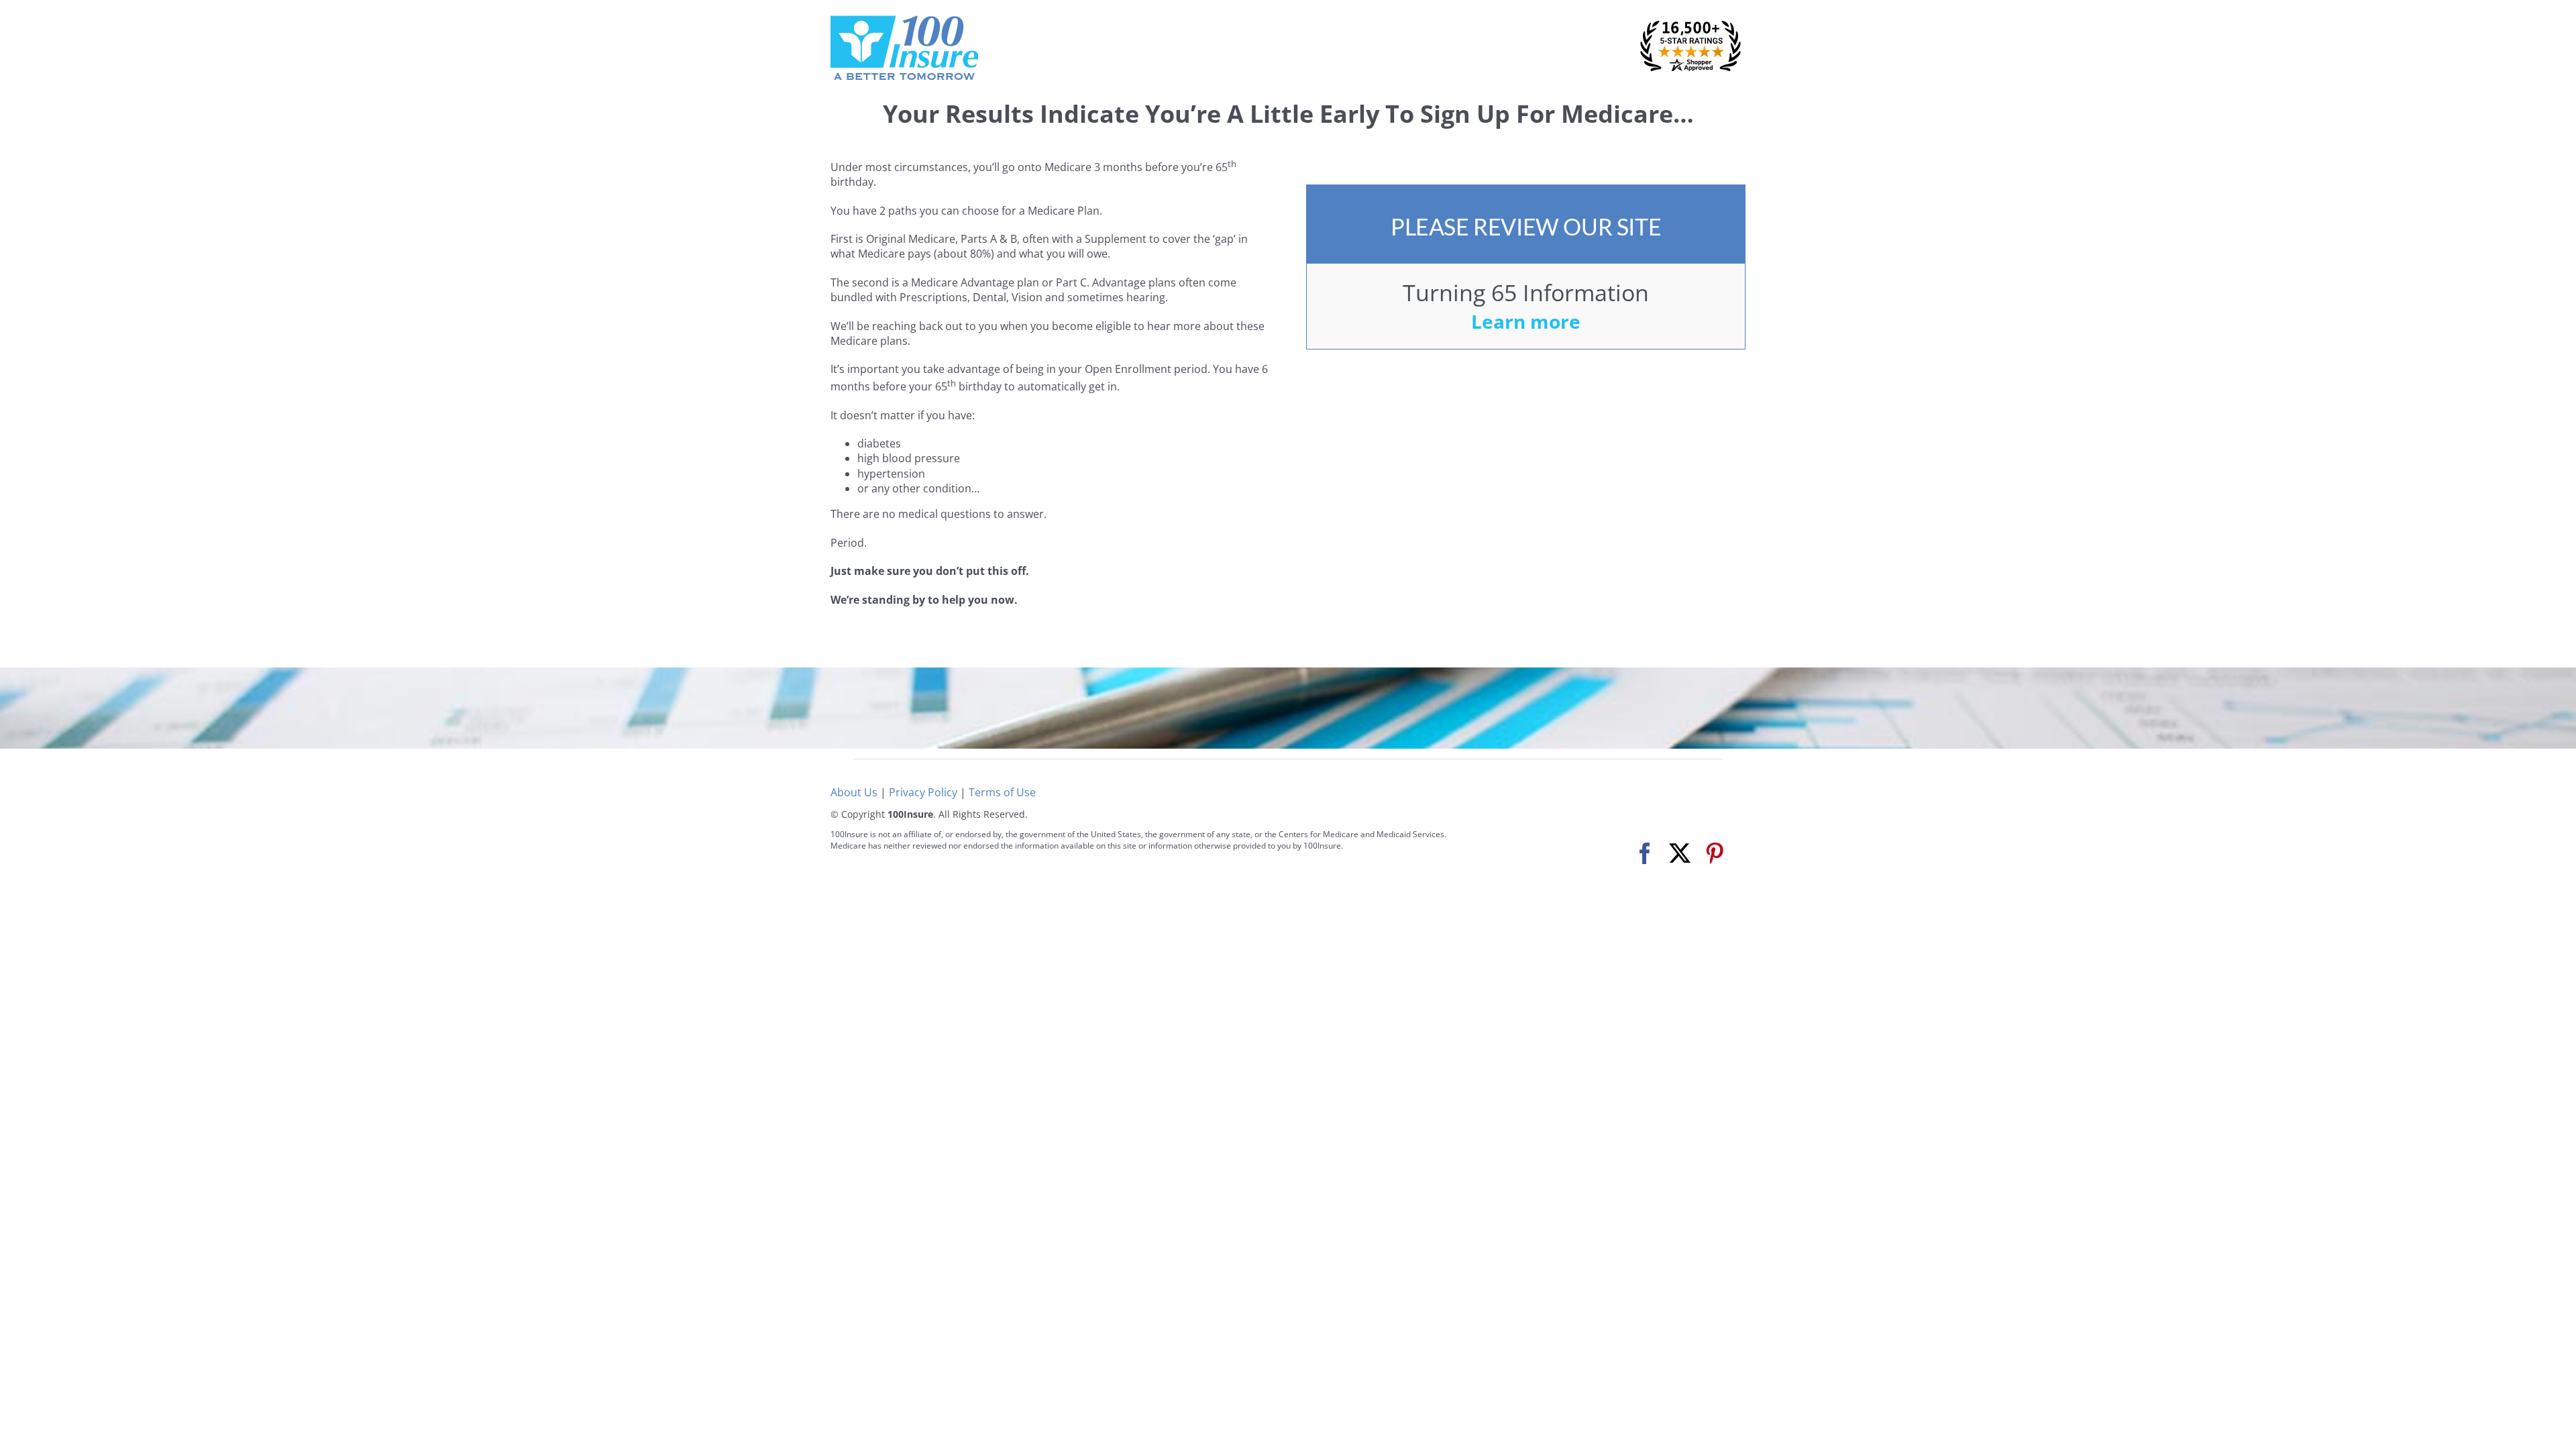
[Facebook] (1645, 854)
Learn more (1526, 321)
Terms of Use (1002, 792)
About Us (854, 792)
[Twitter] (1680, 854)
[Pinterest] (1715, 854)
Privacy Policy (923, 792)
